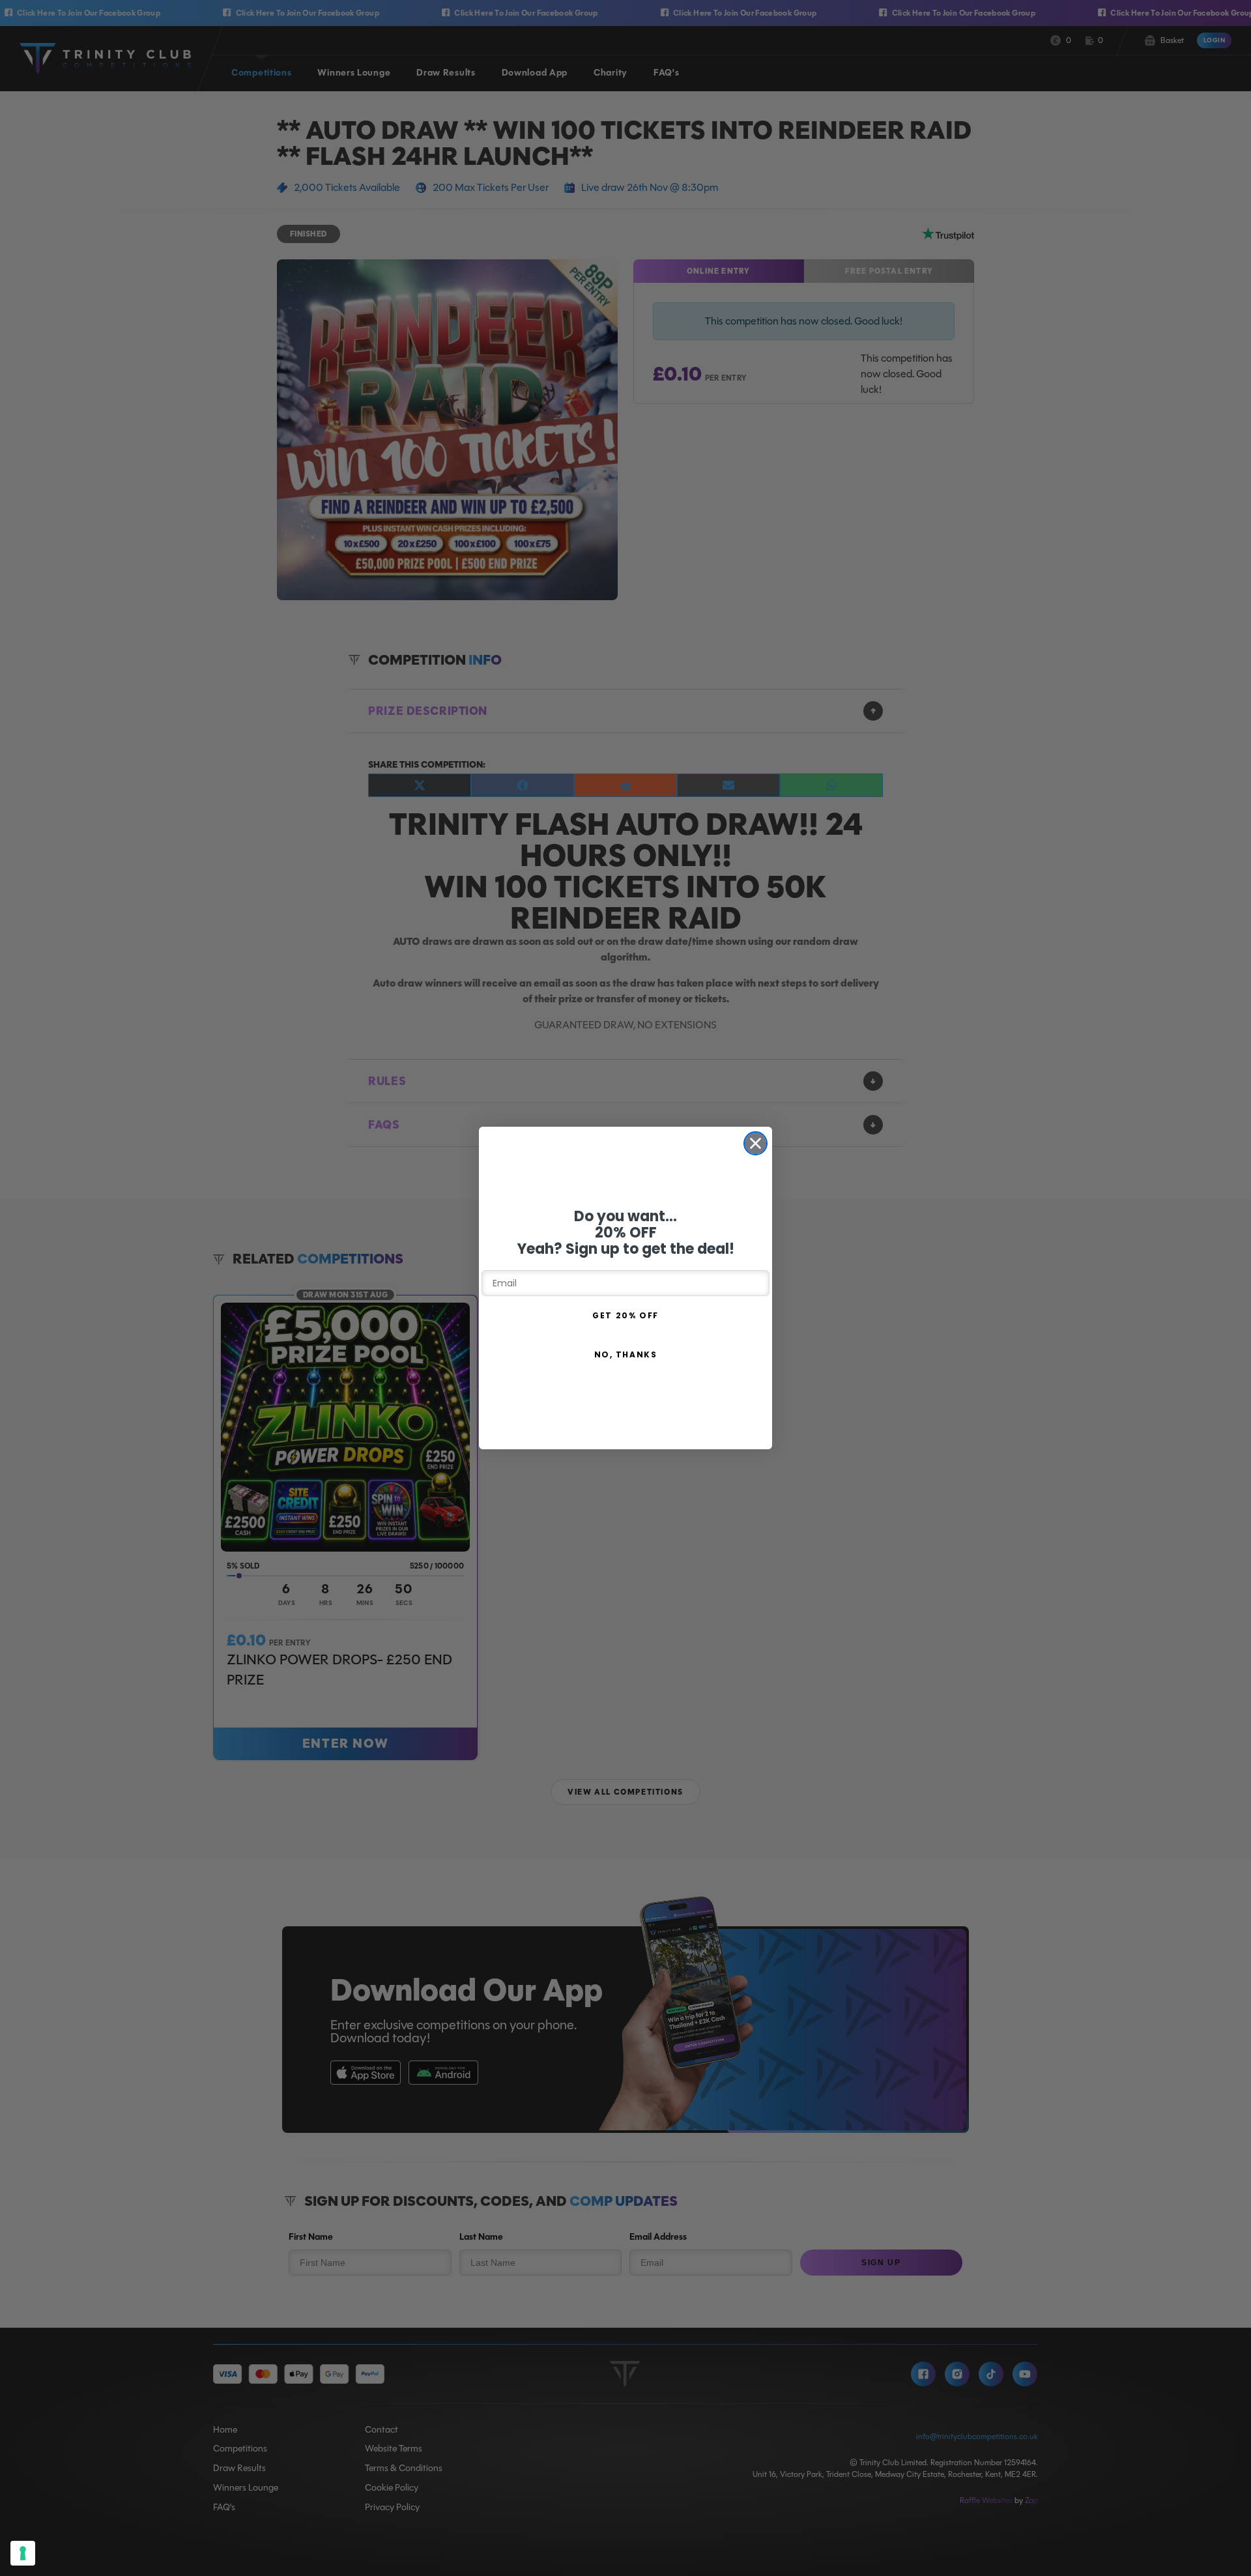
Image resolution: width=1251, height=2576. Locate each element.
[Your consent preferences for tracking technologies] (23, 2553)
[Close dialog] (755, 1143)
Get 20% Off (625, 1315)
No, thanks (626, 1354)
